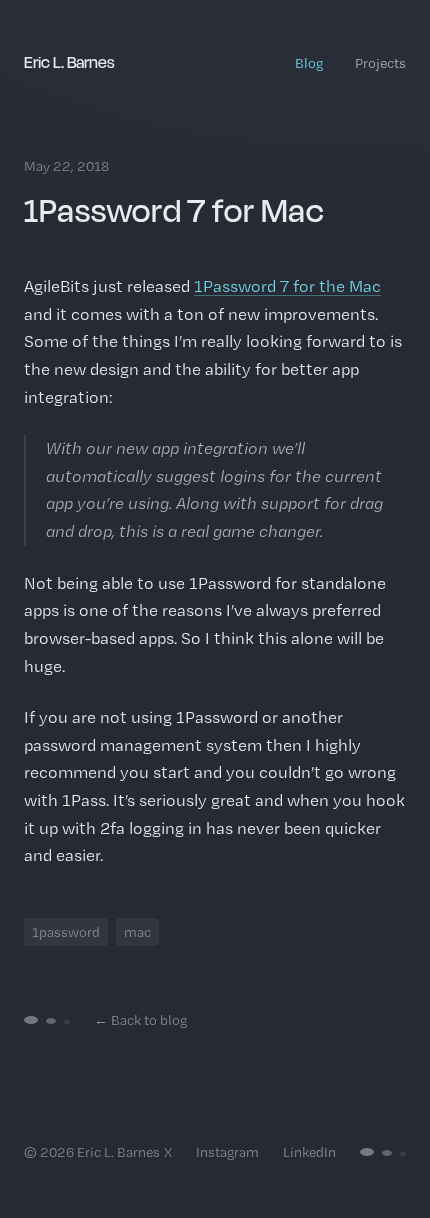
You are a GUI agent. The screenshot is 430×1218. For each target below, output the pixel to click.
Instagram (227, 1152)
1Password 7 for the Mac (287, 286)
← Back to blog (140, 1020)
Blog (309, 63)
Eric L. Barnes (69, 62)
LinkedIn (309, 1152)
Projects (380, 63)
